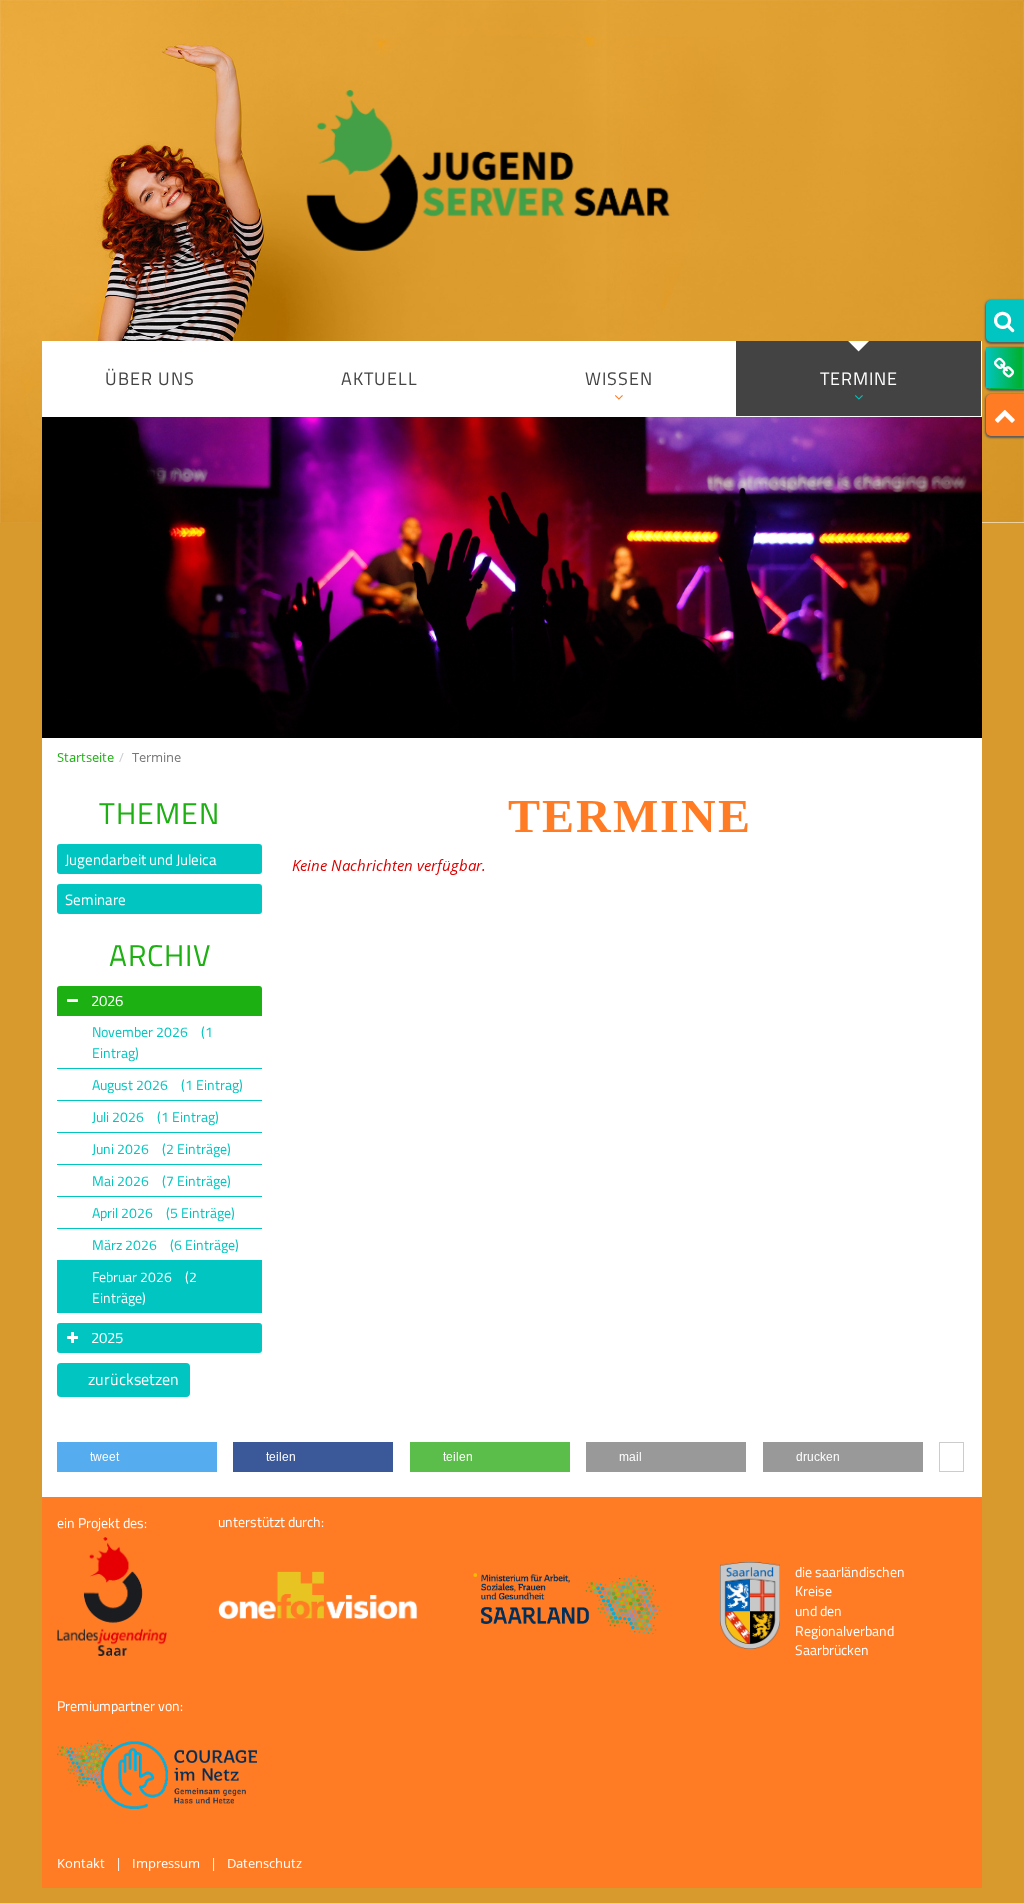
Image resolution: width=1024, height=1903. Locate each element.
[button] (137, 1457)
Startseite (85, 757)
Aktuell (379, 378)
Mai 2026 (161, 1180)
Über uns (150, 378)
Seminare (95, 899)
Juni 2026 (161, 1148)
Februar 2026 (144, 1287)
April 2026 (163, 1212)
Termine (859, 378)
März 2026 (165, 1244)
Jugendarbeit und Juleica (141, 859)
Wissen (619, 378)
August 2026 (167, 1084)
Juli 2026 (155, 1116)
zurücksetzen (133, 1379)
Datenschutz (264, 1863)
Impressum (166, 1863)
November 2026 (152, 1042)
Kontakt (81, 1863)
